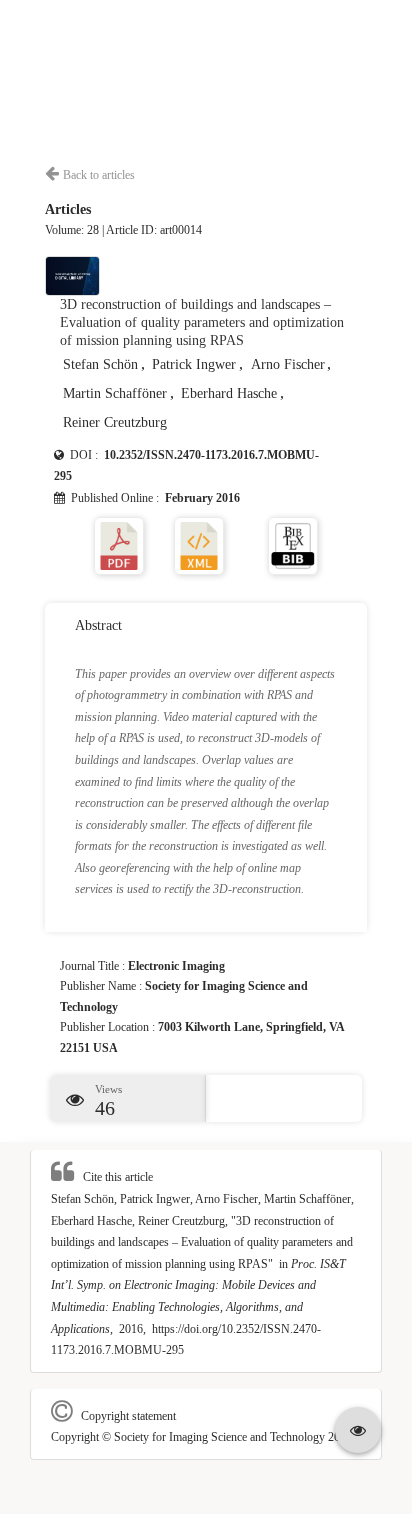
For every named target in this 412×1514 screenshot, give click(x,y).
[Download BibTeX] (293, 544)
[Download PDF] (119, 544)
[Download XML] (199, 544)
